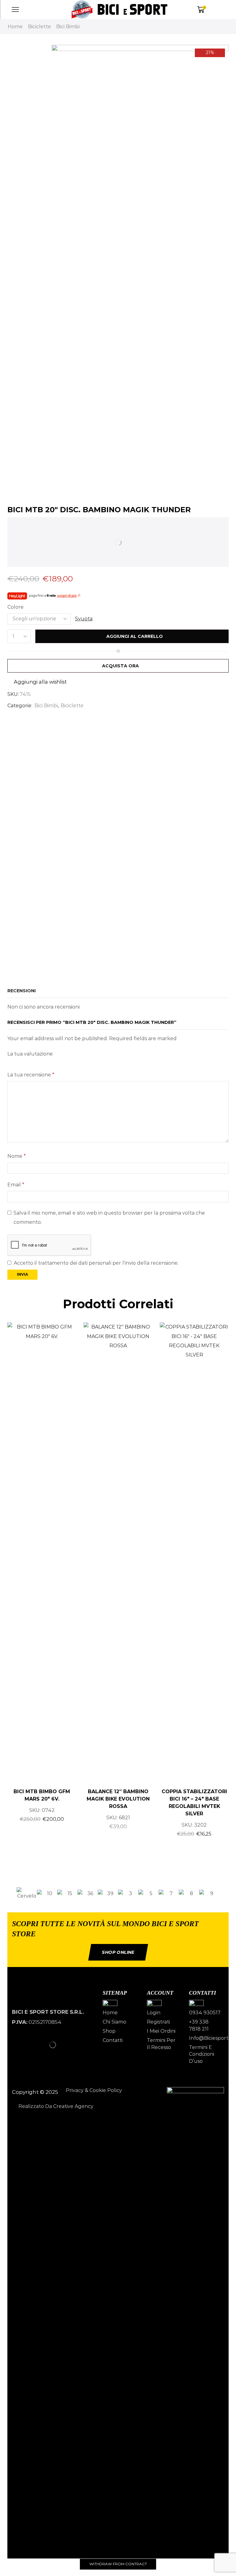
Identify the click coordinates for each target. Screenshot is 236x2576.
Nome (17, 1156)
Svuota (84, 619)
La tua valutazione (30, 1054)
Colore (16, 607)
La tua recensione (31, 1075)
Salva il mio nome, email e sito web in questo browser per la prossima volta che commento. (109, 1218)
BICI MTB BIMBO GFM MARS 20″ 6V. (42, 1795)
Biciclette (39, 27)
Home (15, 27)
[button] (10, 1894)
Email (16, 1185)
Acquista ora (120, 666)
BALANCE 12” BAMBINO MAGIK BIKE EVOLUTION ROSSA (118, 1799)
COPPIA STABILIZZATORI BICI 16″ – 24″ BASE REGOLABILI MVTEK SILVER (194, 1803)
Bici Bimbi (68, 27)
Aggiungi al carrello (135, 636)
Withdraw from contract (118, 2564)
